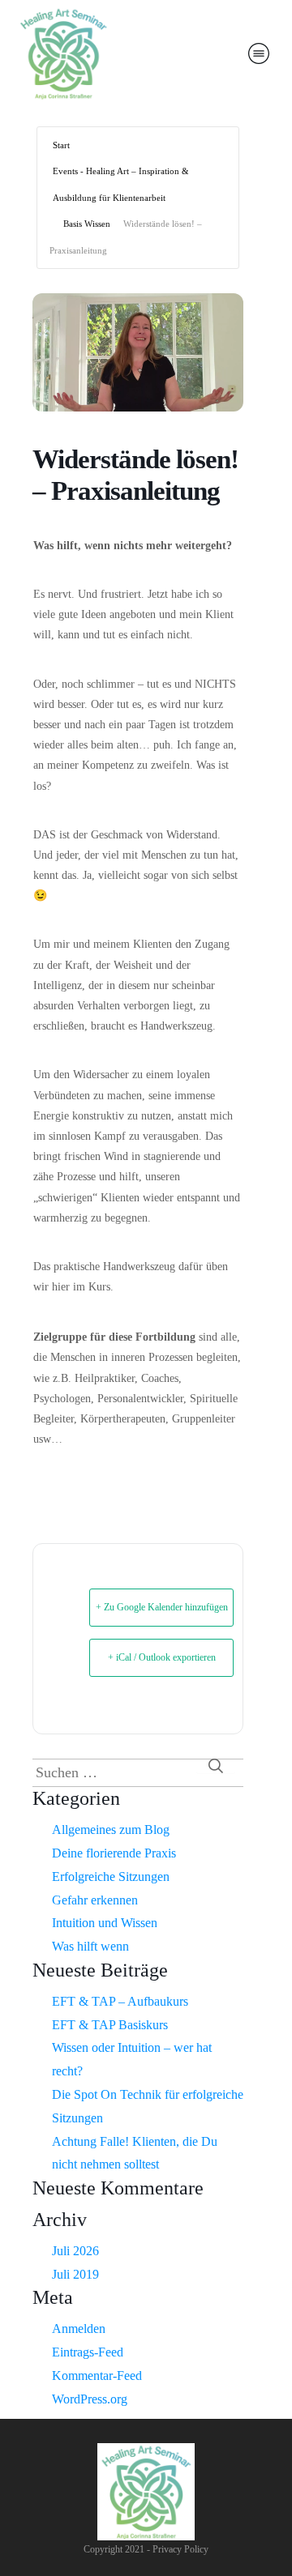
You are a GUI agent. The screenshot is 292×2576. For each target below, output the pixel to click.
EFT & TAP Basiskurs (110, 2025)
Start (61, 145)
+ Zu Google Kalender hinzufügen (162, 1607)
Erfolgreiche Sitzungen (111, 1877)
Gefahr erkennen (95, 1900)
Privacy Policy (180, 2549)
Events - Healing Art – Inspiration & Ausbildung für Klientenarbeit (121, 184)
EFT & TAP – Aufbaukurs (120, 2001)
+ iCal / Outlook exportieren (162, 1657)
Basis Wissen (87, 224)
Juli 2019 (75, 2274)
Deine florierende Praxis (114, 1853)
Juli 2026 (75, 2251)
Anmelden (79, 2329)
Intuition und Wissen (105, 1923)
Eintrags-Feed (88, 2352)
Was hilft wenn (90, 1946)
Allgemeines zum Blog (111, 1830)
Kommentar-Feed (97, 2376)
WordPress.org (90, 2399)
